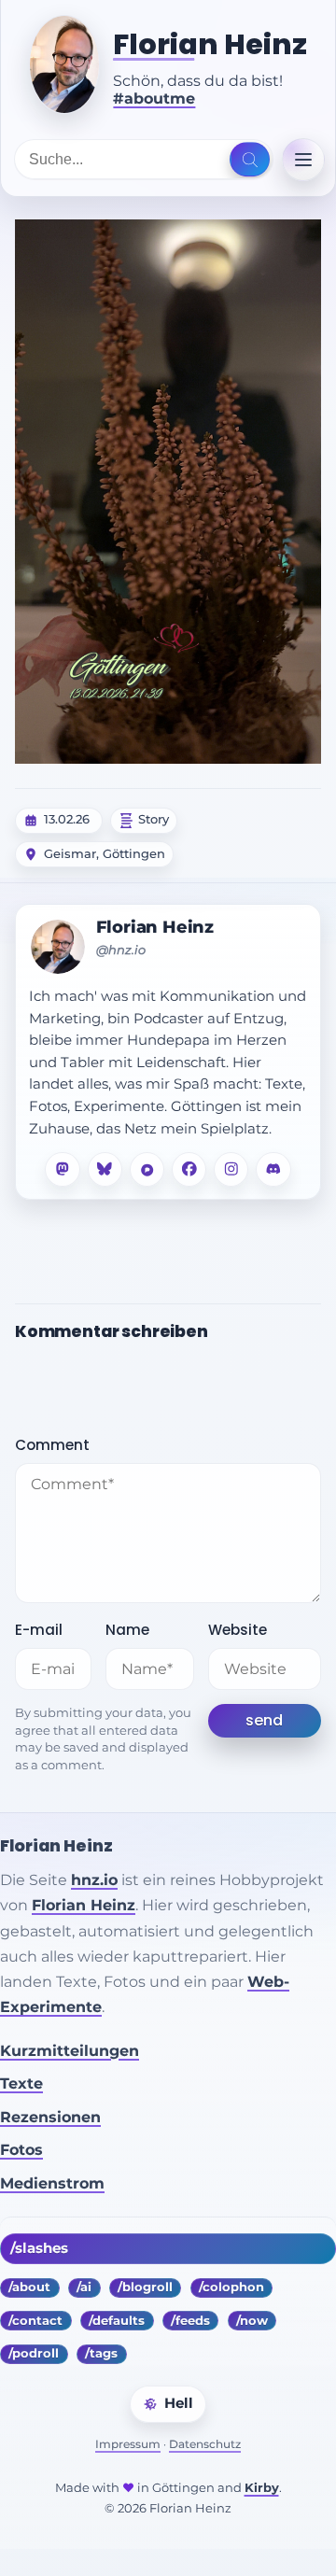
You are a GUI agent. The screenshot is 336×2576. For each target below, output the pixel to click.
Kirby (262, 2488)
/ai (84, 2287)
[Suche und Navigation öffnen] (250, 160)
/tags (101, 2353)
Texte (21, 2083)
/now (252, 2321)
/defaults (117, 2321)
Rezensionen (50, 2117)
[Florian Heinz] (64, 64)
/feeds (190, 2321)
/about (29, 2287)
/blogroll (145, 2287)
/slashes (39, 2248)
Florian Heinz (210, 45)
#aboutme (154, 99)
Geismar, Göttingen (105, 854)
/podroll (34, 2353)
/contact (35, 2321)
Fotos (21, 2150)
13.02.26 (67, 820)
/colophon (231, 2287)
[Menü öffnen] (303, 160)
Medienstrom (52, 2183)
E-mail (39, 1630)
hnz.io (94, 1880)
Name (127, 1630)
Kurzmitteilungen (70, 2051)
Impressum (128, 2444)
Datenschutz (205, 2444)
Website (238, 1630)
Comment (52, 1445)
